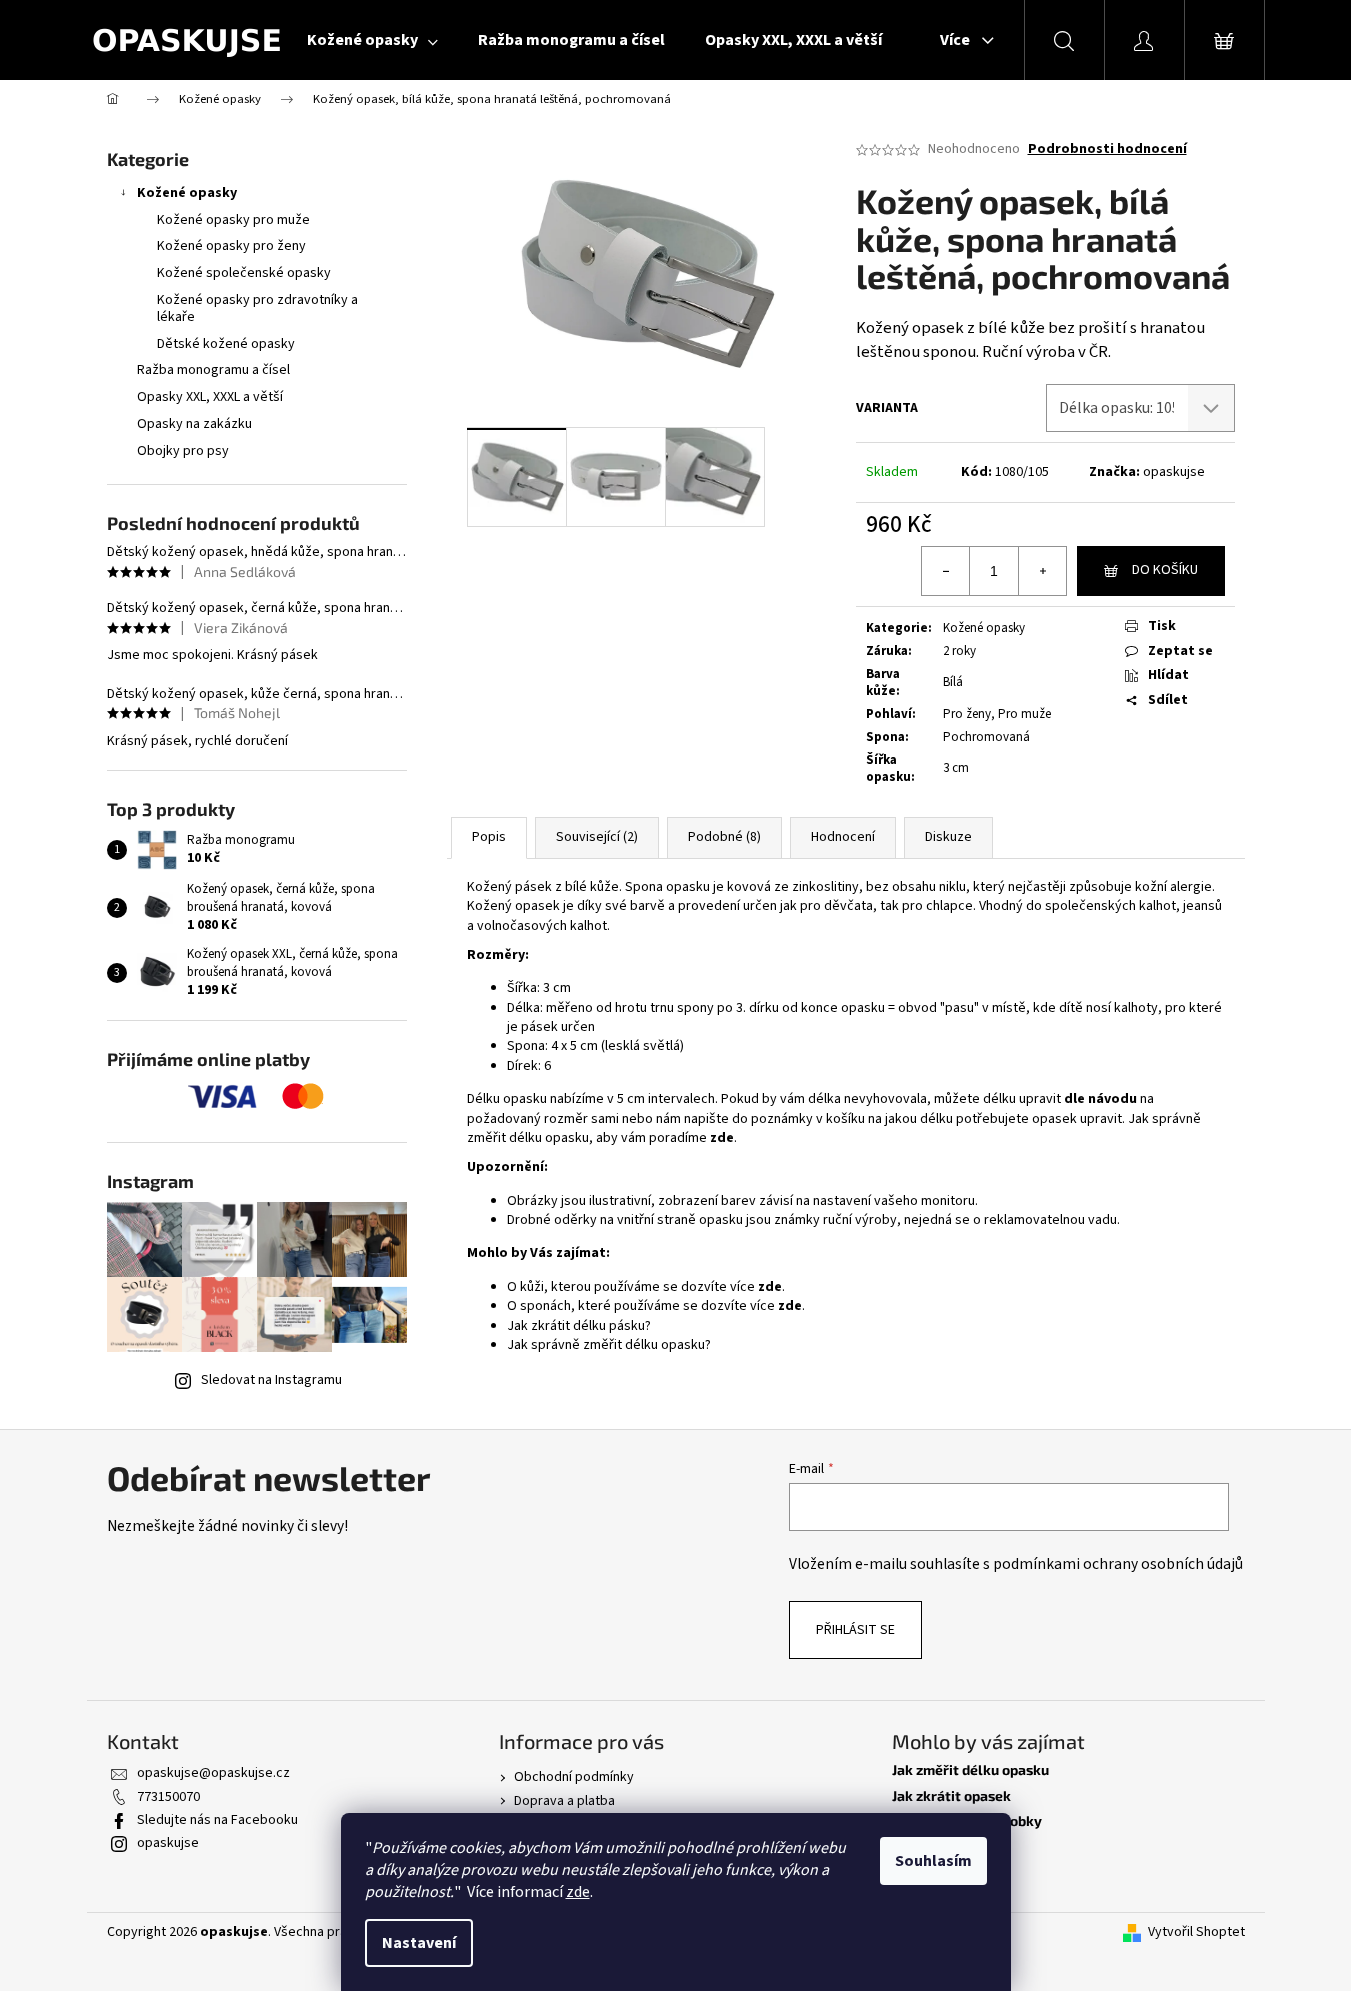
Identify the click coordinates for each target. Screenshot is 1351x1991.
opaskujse (1174, 472)
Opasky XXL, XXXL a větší (210, 397)
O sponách (925, 1871)
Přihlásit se (855, 1630)
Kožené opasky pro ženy (231, 246)
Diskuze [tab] (948, 837)
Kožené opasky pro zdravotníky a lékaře (257, 308)
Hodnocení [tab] (843, 837)
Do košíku (1165, 570)
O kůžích (919, 1845)
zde (578, 1892)
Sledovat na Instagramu (271, 1380)
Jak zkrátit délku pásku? (579, 1326)
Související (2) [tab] (597, 837)
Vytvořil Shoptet (1196, 1932)
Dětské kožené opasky (226, 344)
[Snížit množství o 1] (946, 571)
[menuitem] (372, 40)
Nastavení (419, 1943)
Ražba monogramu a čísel (213, 370)
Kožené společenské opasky (244, 273)
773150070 (168, 1797)
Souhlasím (933, 1861)
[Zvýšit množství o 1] (1042, 571)
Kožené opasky (187, 193)
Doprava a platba (564, 1801)
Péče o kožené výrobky (967, 1820)
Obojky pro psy (183, 451)
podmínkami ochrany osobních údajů (1118, 1564)
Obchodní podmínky (574, 1777)
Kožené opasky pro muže (233, 220)
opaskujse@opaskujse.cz (213, 1773)
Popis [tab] (489, 837)
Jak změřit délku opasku (970, 1769)
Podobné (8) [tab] (724, 837)
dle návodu (1100, 1099)
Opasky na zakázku (194, 424)
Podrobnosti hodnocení (1107, 149)
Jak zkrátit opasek (951, 1795)
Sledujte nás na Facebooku (217, 1820)
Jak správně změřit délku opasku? (609, 1345)
